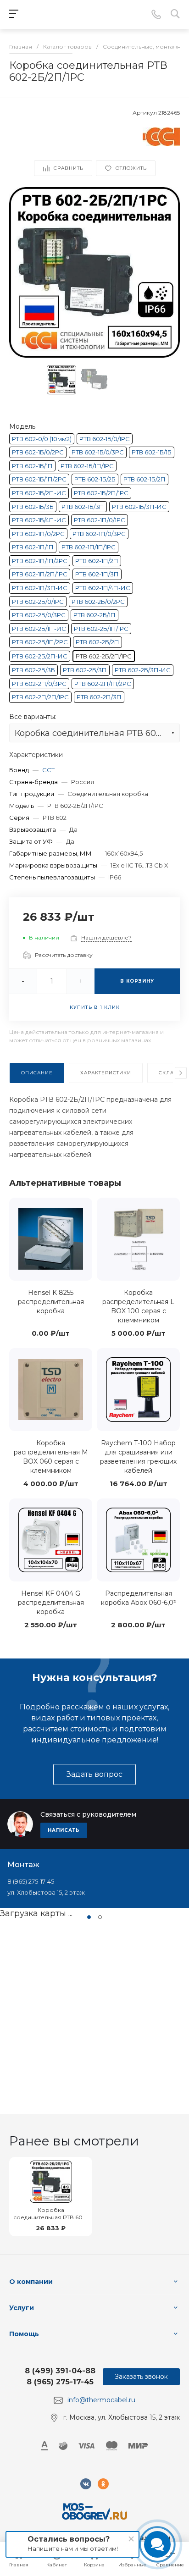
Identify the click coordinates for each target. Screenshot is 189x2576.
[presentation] (181, 1073)
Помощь (24, 2334)
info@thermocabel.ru (101, 2400)
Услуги (22, 2308)
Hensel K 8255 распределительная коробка (51, 1302)
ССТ (48, 770)
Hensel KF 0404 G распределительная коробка (51, 1603)
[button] (89, 1917)
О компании (31, 2282)
